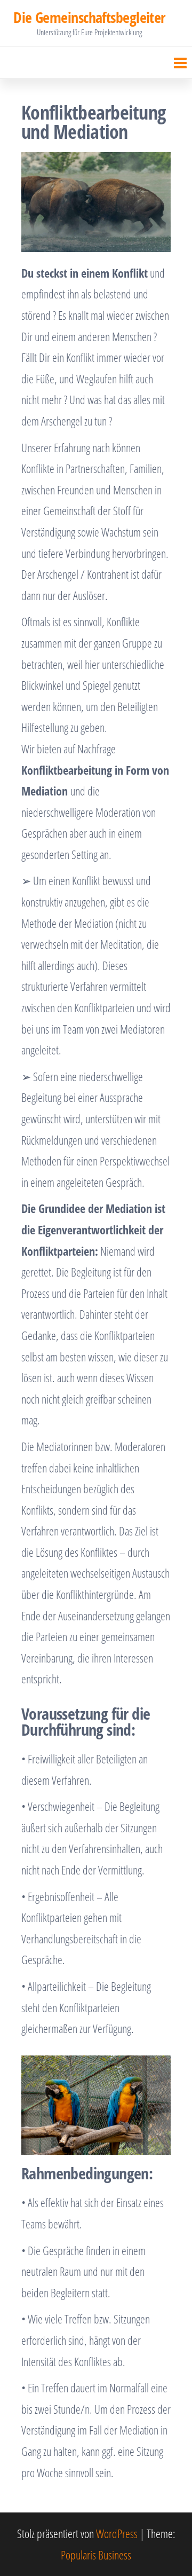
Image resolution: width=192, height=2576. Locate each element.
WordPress (117, 2533)
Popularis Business (96, 2555)
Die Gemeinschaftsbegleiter (89, 17)
